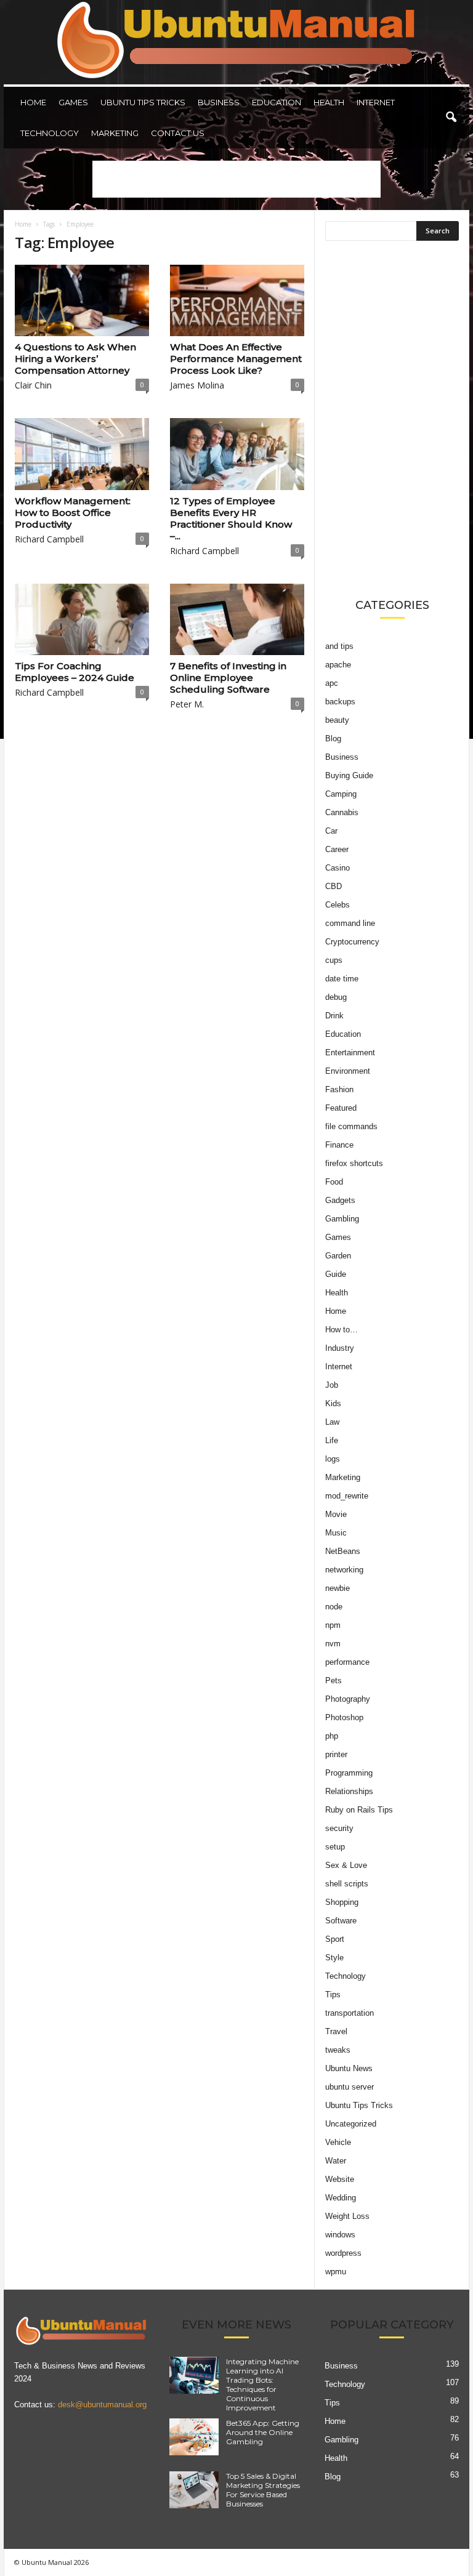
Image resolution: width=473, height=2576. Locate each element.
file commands (351, 1126)
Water (336, 2161)
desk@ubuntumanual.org (102, 2405)
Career (337, 849)
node (334, 1607)
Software (341, 1921)
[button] (451, 118)
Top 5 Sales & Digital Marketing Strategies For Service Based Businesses (263, 2490)
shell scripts (347, 1884)
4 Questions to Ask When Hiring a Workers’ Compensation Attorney (75, 359)
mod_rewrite (347, 1496)
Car (331, 831)
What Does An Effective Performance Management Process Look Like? (236, 359)
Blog (333, 739)
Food (334, 1182)
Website (340, 2179)
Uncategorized (351, 2124)
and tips (339, 646)
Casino (338, 868)
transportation (350, 2013)
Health (329, 102)
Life (332, 1440)
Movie (336, 1514)
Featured (341, 1108)
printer (336, 1754)
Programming (349, 1773)
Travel (336, 2031)
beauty (337, 720)
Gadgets (340, 1200)
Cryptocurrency (352, 942)
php (332, 1736)
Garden (338, 1256)
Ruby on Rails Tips (359, 1810)
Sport (335, 1939)
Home (33, 102)
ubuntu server (350, 2087)
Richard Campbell (49, 539)
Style (334, 1958)
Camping (341, 794)
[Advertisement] (236, 179)
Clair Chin (33, 385)
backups (340, 702)
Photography (348, 1699)
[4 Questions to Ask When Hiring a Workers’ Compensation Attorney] (82, 300)
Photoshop (344, 1717)
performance (347, 1662)
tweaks (338, 2050)
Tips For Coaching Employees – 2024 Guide (75, 672)
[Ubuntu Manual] (236, 42)
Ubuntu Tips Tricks (143, 102)
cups (334, 960)
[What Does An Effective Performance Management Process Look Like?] (237, 300)
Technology (50, 133)
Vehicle (338, 2142)
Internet (376, 102)
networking (344, 1570)
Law (332, 1422)
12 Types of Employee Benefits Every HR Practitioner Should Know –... (231, 518)
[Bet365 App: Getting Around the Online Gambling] (194, 2437)
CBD (334, 886)
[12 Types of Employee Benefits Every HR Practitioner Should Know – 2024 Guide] (237, 454)
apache (338, 665)
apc (332, 683)
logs (333, 1459)
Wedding (341, 2198)
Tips (333, 1994)
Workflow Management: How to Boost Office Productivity (73, 513)
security (339, 1828)
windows (340, 2235)
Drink (334, 1016)
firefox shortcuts (354, 1163)
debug (336, 997)
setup (335, 1847)
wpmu (336, 2272)
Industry (340, 1348)
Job (332, 1385)
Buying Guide (349, 775)
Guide (336, 1274)
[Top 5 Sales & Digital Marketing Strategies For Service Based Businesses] (194, 2490)
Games (73, 102)
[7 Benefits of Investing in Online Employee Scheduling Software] (237, 619)
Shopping (342, 1902)
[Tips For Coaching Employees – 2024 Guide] (82, 619)
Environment (348, 1071)
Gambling (342, 1219)
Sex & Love (346, 1865)
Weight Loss (347, 2216)
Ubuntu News (349, 2068)
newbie (338, 1588)
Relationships (349, 1791)
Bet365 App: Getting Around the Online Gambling (263, 2432)
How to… (342, 1330)
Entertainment (350, 1053)
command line (350, 923)
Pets (334, 1680)
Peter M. (187, 704)
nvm (333, 1644)
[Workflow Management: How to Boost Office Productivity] (82, 454)
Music (336, 1533)
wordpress (343, 2253)
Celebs (338, 905)
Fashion (339, 1089)
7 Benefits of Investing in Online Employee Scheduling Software (228, 678)
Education (277, 102)
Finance (339, 1145)
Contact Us (178, 133)
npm (333, 1625)
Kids (333, 1403)
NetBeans (343, 1551)
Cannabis (342, 812)
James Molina (197, 385)
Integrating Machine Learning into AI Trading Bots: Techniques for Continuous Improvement (262, 2385)
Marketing (115, 133)
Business (219, 102)
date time (342, 979)
